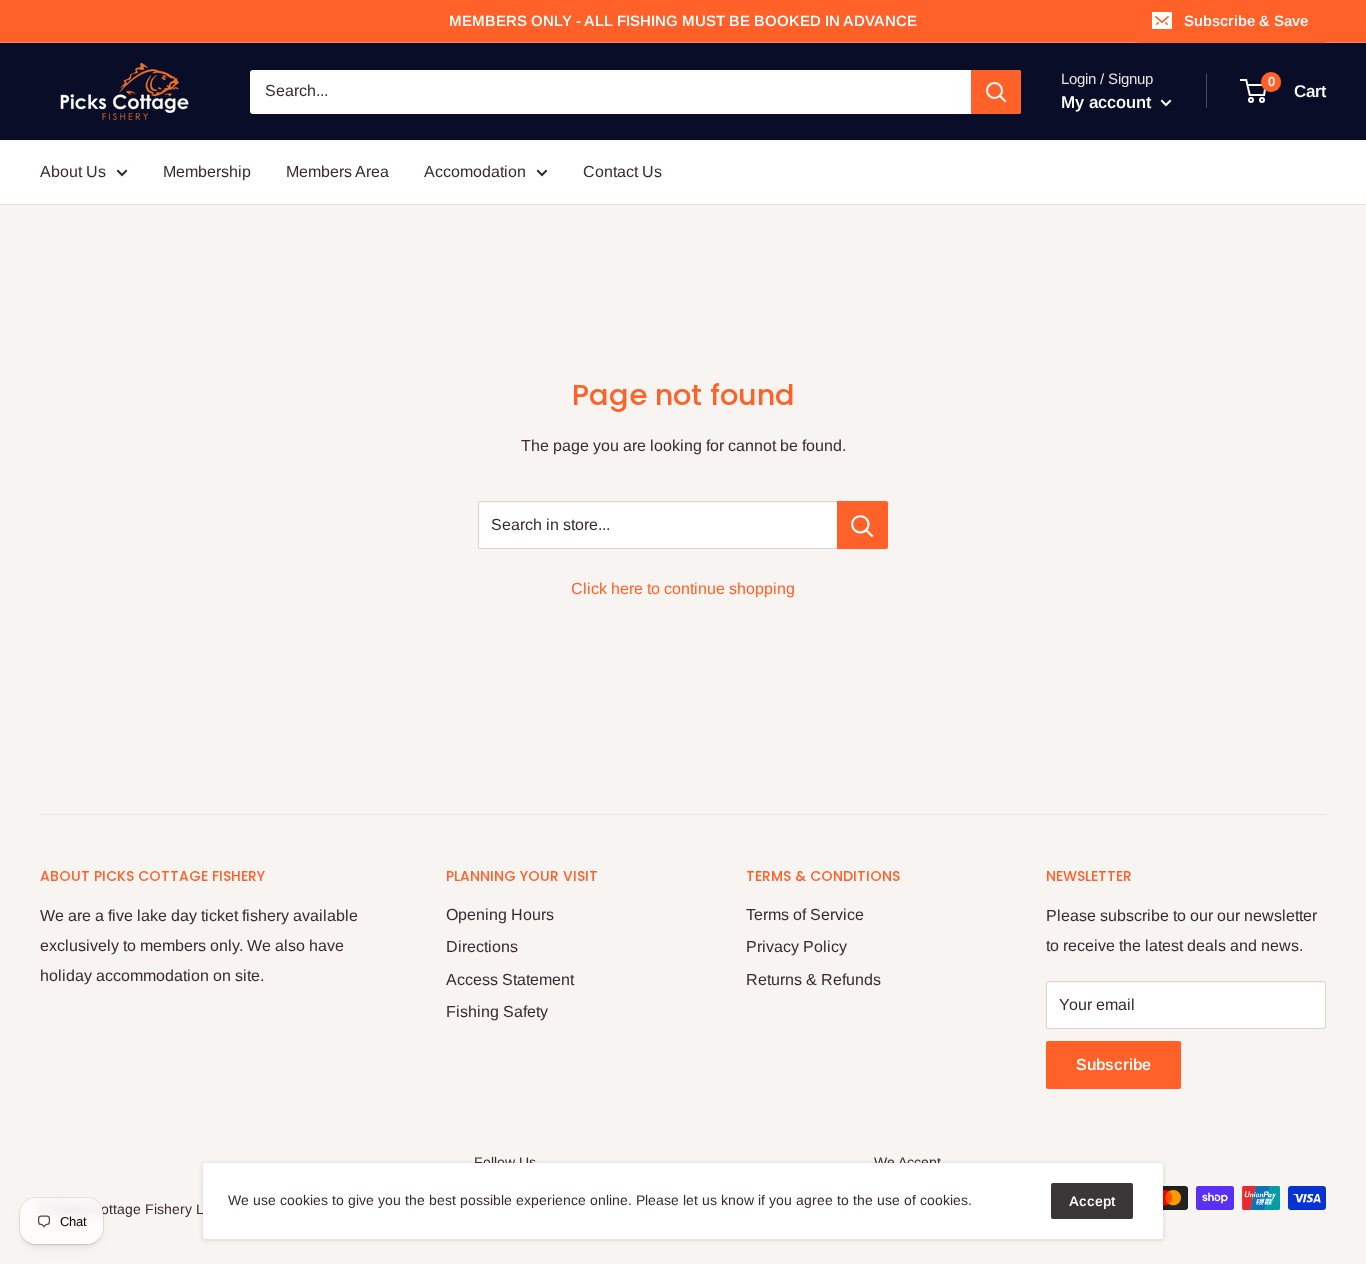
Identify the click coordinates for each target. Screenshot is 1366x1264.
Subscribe (1113, 1064)
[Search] (996, 92)
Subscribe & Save (1246, 20)
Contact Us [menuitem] (622, 171)
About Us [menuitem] (73, 171)
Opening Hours (500, 914)
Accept (1092, 1201)
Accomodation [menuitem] (475, 171)
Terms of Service (805, 914)
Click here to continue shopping (683, 588)
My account (1108, 102)
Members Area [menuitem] (337, 171)
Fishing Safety (497, 1011)
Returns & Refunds (813, 979)
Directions (482, 946)
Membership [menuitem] (207, 171)
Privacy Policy (796, 946)
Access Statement (510, 979)
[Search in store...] (862, 525)
